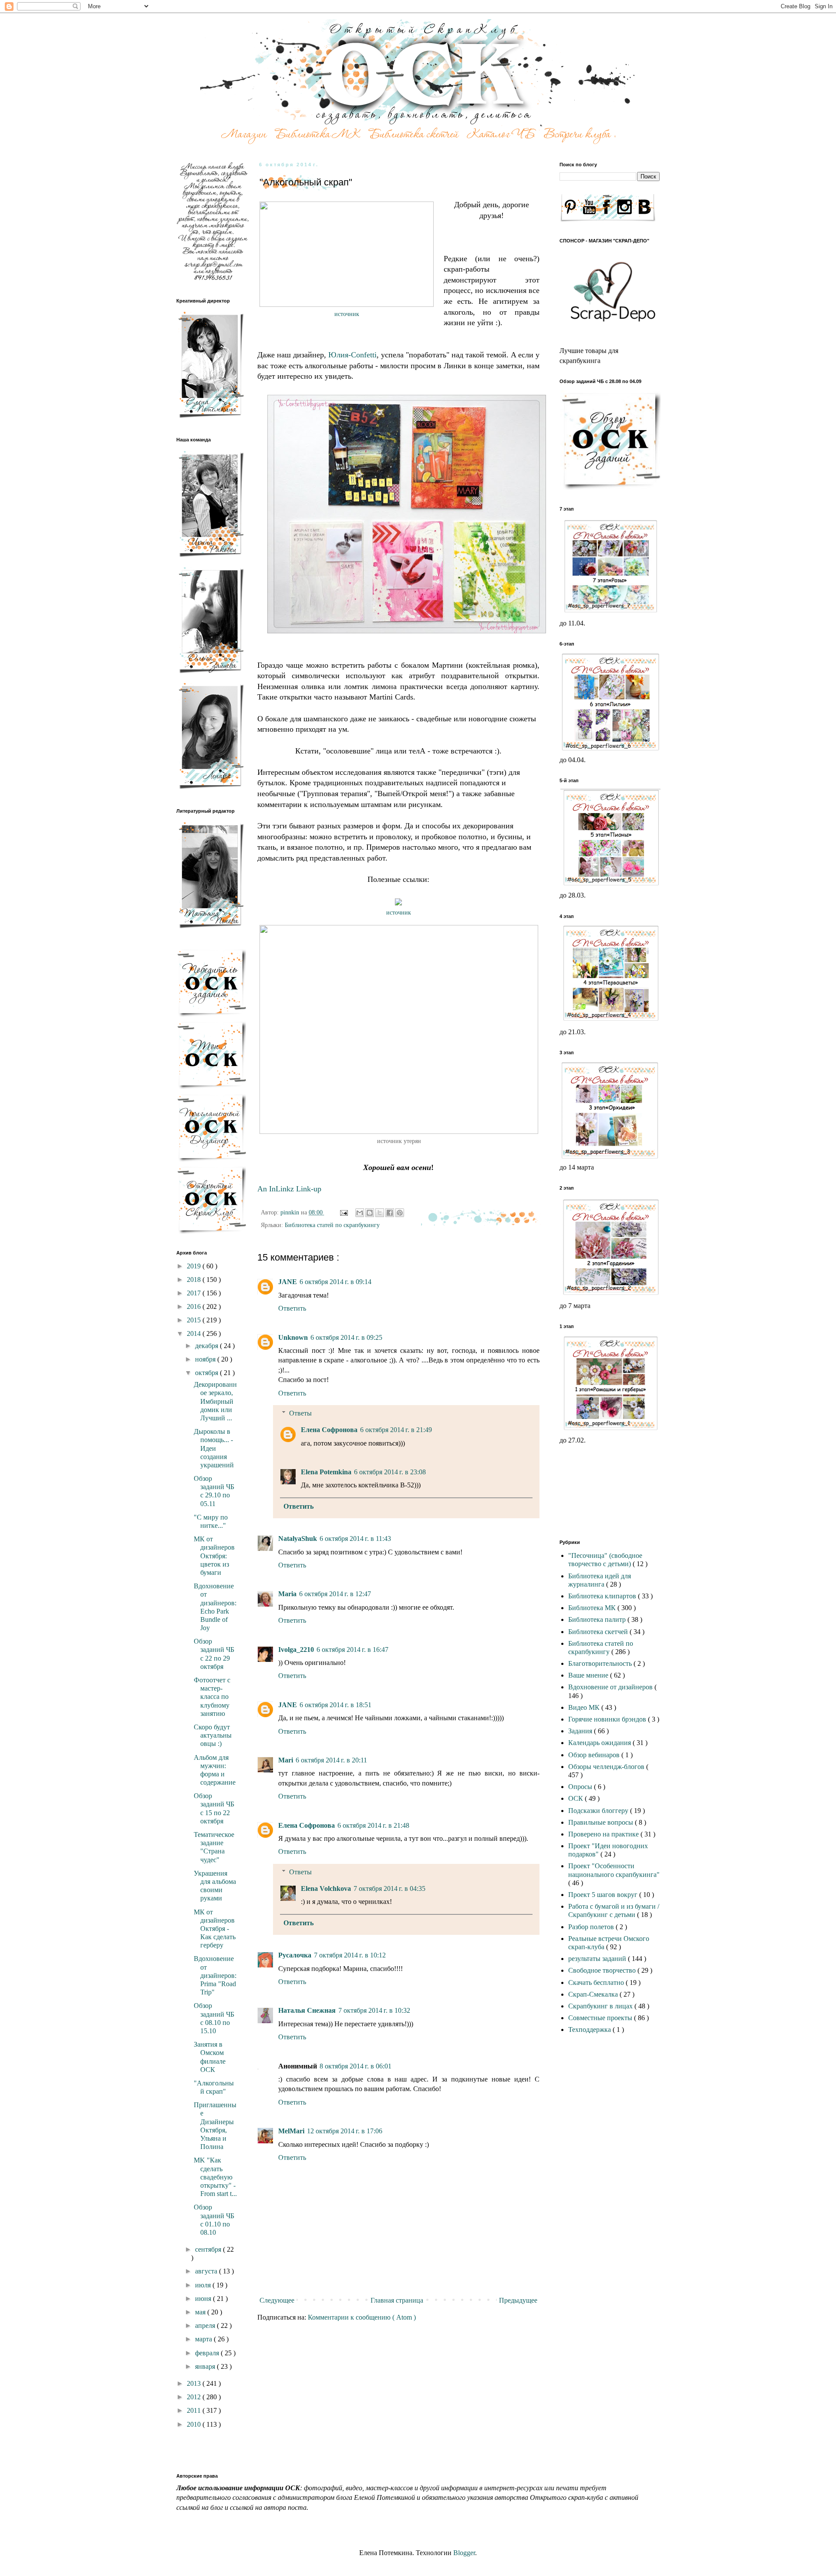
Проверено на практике (604, 1834)
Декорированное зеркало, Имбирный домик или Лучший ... (215, 1401)
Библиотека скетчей (599, 1632)
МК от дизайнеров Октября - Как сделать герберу (215, 1929)
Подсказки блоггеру (599, 1811)
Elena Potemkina (326, 1472)
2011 (195, 2410)
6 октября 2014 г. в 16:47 (352, 1650)
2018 (195, 1280)
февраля (208, 2353)
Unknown (293, 1337)
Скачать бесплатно (597, 1982)
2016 (195, 1306)
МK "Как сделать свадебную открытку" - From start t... (215, 2177)
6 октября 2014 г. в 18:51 (335, 1705)
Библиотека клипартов (603, 1596)
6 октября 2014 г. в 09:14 (335, 1282)
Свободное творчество (603, 1970)
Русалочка (295, 1955)
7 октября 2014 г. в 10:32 (374, 2010)
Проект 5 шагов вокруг (604, 1895)
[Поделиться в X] (380, 1213)
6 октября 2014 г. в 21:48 (373, 1825)
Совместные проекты (601, 2018)
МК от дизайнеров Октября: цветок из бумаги (214, 1556)
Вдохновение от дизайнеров (611, 1687)
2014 (195, 1333)
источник (347, 314)
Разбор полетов (592, 1927)
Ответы (300, 1413)
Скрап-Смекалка (594, 1994)
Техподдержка (590, 2030)
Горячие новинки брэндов (608, 1719)
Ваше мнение (589, 1675)
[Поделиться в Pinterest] (400, 1213)
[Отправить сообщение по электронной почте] (343, 1212)
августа (207, 2271)
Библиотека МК (593, 1608)
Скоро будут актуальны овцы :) (213, 1735)
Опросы (581, 1787)
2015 (195, 1320)
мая (201, 2312)
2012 (195, 2397)
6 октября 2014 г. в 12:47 (335, 1594)
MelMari (291, 2131)
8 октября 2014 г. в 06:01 (356, 2066)
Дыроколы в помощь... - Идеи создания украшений (214, 1448)
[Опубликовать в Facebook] (390, 1213)
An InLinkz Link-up (289, 1189)
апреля (206, 2325)
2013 (195, 2383)
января (206, 2366)
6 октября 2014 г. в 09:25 (346, 1337)
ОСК (576, 1798)
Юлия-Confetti (352, 355)
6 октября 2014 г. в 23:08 (390, 1472)
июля (204, 2285)
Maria (287, 1594)
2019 (195, 1266)
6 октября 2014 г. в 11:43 (355, 1539)
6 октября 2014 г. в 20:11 (331, 1760)
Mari (286, 1760)
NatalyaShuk (298, 1539)
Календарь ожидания (600, 1743)
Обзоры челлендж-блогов (607, 1767)
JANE (288, 1282)
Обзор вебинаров (595, 1755)
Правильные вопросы (602, 1822)
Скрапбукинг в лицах (601, 2006)
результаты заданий (598, 1959)
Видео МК (585, 1707)
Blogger (464, 2553)
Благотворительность (601, 1663)
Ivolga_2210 (296, 1650)
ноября (206, 1359)
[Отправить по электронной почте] (360, 1213)
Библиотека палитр (598, 1619)
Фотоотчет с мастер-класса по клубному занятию (212, 1697)
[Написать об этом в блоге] (370, 1213)
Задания (581, 1731)
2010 (195, 2424)
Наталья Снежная (307, 2010)
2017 (195, 1293)
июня (204, 2299)
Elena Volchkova (326, 1888)
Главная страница (397, 2300)
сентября (209, 2249)
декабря (207, 1346)
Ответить (292, 1308)
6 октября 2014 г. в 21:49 (396, 1430)
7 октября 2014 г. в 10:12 (350, 1955)
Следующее (277, 2300)
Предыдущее (518, 2300)
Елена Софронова (329, 1430)
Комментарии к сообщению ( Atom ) (362, 2317)
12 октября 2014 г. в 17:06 (345, 2131)
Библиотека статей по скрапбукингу (332, 1225)
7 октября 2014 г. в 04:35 (389, 1888)
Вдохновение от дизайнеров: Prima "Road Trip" (215, 1975)
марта (204, 2339)
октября (207, 1373)
